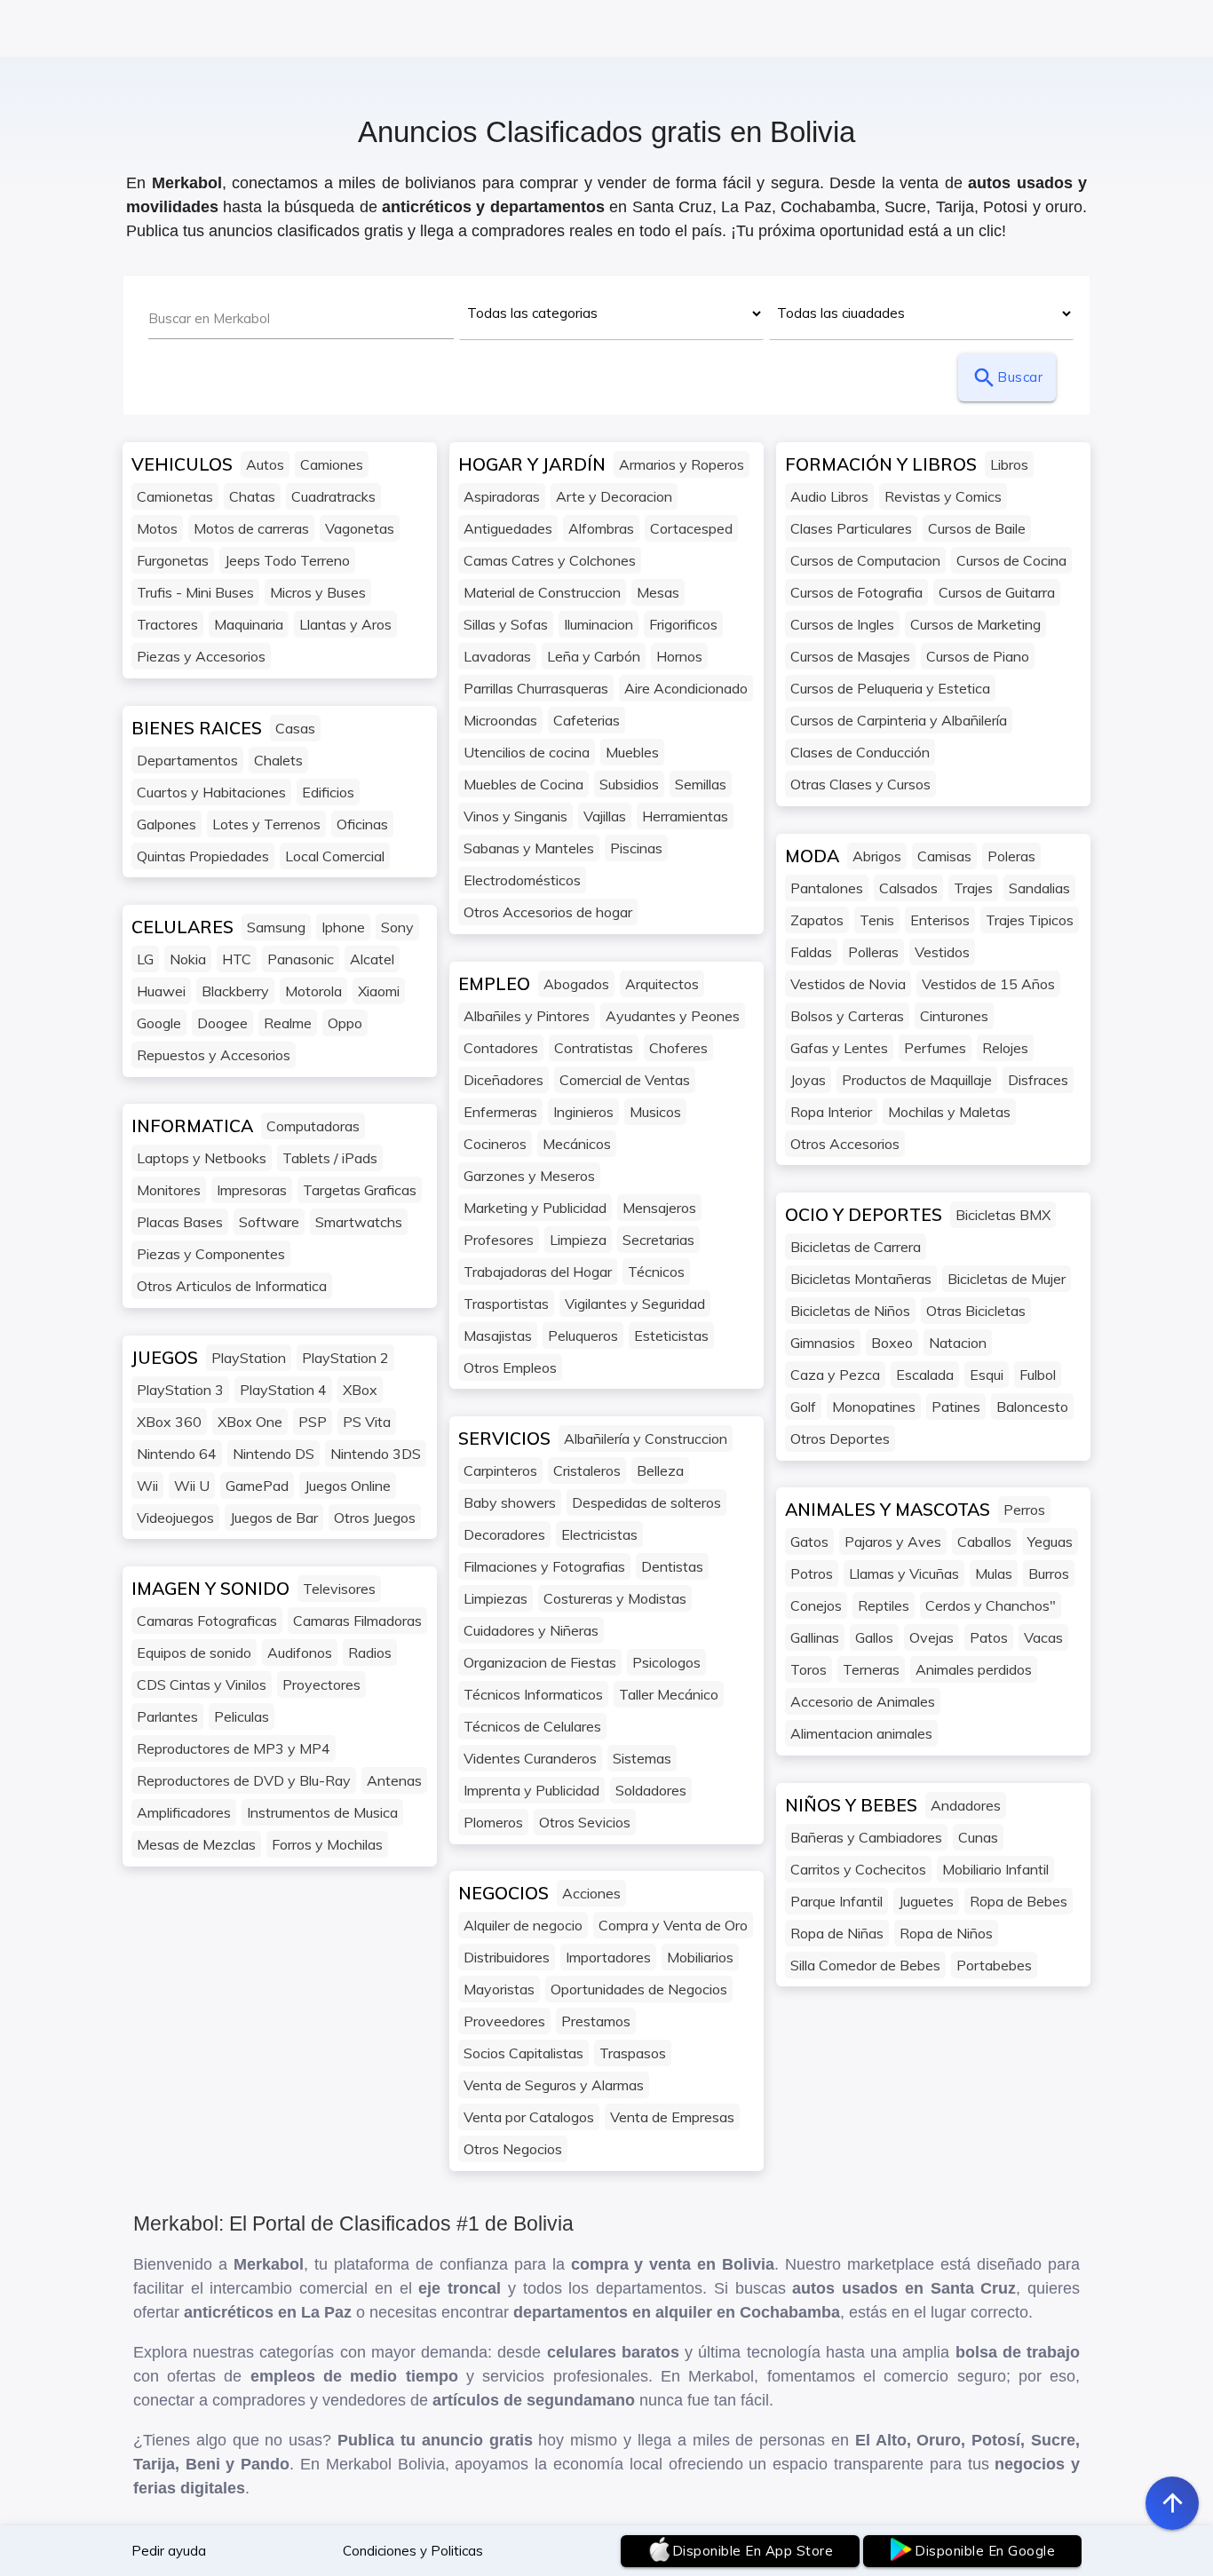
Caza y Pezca (835, 1375)
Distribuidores (507, 1957)
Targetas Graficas (360, 1190)
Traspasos (633, 2053)
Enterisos (940, 920)
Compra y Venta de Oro (673, 1925)
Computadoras (313, 1126)
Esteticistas (671, 1336)
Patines (956, 1407)
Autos (265, 464)
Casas (295, 728)
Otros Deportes (840, 1439)
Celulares (182, 927)
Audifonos (300, 1653)
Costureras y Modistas (615, 1598)
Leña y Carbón (594, 656)
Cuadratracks (333, 496)
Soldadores (651, 1790)
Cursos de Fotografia (856, 592)
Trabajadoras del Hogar (538, 1272)
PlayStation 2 (345, 1358)
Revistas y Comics (943, 496)
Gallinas (815, 1637)
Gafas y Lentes (839, 1048)
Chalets (278, 760)
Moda (812, 856)
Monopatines (874, 1407)
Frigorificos (683, 624)
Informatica (192, 1126)
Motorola (313, 991)
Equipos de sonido (194, 1653)
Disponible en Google (985, 2551)
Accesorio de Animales (863, 1701)
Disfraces (1038, 1080)
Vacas (1043, 1637)
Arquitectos (662, 984)
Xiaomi (379, 991)
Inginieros (583, 1112)
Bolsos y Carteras (847, 1016)
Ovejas (932, 1637)
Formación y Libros (881, 464)
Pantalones (827, 888)
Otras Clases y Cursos (860, 784)
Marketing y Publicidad (535, 1208)
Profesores (499, 1240)
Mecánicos (577, 1144)
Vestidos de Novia (848, 984)
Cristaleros (587, 1470)
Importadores (608, 1957)
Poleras (1011, 856)
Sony (397, 927)
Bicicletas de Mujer (1007, 1279)
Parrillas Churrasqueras (536, 688)
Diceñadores (503, 1080)
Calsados (908, 888)
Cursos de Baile (977, 528)
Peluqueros (583, 1336)
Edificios (328, 792)
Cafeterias (587, 720)
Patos (989, 1637)
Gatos (809, 1542)
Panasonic (301, 959)
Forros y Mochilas (327, 1844)
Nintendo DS (274, 1454)
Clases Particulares (851, 528)
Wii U (192, 1486)
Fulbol (1038, 1375)
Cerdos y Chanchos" (991, 1605)
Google (159, 1023)
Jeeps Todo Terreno (287, 560)
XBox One (250, 1422)
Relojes (1005, 1048)
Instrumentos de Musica (322, 1812)
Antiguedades (508, 528)
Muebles (632, 752)
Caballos (984, 1542)
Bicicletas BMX (1003, 1215)
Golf (803, 1407)
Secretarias (658, 1240)
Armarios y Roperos (682, 464)
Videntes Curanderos (530, 1758)
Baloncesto (1032, 1407)
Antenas (394, 1780)
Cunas (978, 1837)
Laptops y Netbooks (202, 1158)
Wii (147, 1486)
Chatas (252, 496)
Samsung (276, 927)
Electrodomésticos (522, 880)
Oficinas (362, 824)
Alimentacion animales (861, 1733)
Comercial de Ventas (625, 1080)
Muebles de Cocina (523, 784)
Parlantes (167, 1716)
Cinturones (954, 1016)
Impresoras (252, 1190)
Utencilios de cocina (527, 752)
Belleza (660, 1470)
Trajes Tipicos (1030, 920)
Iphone (343, 927)
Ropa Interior (831, 1112)
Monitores (169, 1190)
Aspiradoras (502, 496)
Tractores (167, 624)
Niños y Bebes (851, 1805)
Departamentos (187, 760)
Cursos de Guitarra (997, 592)
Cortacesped (691, 528)
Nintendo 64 (177, 1454)
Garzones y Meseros (529, 1176)
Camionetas (175, 496)
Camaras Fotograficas (207, 1621)
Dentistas (672, 1566)
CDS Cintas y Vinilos (202, 1684)
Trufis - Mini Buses (195, 592)
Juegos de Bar (274, 1518)
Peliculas (242, 1716)
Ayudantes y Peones (673, 1016)
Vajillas (605, 816)
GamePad (257, 1486)
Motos (157, 528)
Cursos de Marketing (975, 624)
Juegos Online (348, 1486)
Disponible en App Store (753, 2551)
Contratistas (594, 1048)
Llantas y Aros (345, 624)
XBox (360, 1390)
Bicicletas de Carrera (856, 1247)
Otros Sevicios (585, 1822)
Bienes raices (197, 728)
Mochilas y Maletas (949, 1112)
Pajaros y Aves (893, 1542)
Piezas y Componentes (211, 1254)
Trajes (973, 888)
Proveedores (504, 2021)
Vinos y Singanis (515, 816)
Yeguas (1050, 1542)
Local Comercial (335, 856)
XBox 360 (169, 1422)
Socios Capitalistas (523, 2053)
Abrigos (877, 856)
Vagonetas (360, 528)
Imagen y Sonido (210, 1588)
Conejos (816, 1605)
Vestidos (942, 952)
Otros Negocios (513, 2149)
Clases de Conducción (860, 752)
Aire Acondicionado (686, 688)
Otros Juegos (375, 1518)
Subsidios (629, 784)
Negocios (503, 1893)
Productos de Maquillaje (917, 1080)
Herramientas (685, 816)
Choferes (678, 1048)
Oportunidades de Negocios (639, 1989)
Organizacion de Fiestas (540, 1662)
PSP (313, 1422)
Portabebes (994, 1965)
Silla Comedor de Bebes (865, 1965)
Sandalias (1039, 888)
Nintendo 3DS (376, 1454)
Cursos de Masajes (850, 656)
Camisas (944, 856)
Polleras (873, 952)
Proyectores (321, 1684)
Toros (809, 1669)
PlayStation (249, 1358)
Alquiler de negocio (523, 1925)
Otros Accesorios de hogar (548, 912)
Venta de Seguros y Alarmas (554, 2085)
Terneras (871, 1669)
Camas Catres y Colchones (550, 560)
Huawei (161, 991)
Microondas (500, 720)
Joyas (808, 1080)
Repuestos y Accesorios (214, 1055)
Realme (288, 1023)
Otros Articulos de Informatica (232, 1286)
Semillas (701, 784)
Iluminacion (599, 624)
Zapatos (817, 920)
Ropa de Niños (946, 1933)
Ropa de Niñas (837, 1933)
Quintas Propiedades (203, 856)
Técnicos (656, 1272)
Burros (1049, 1573)
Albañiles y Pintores (527, 1016)
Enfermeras (500, 1112)
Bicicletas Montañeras (861, 1279)
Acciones (591, 1893)
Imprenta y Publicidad (531, 1790)
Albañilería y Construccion (646, 1439)
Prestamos (596, 2021)
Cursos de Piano (978, 656)
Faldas (811, 952)
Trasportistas (506, 1304)
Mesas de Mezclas (196, 1844)
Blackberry (235, 991)
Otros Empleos (510, 1367)
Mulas (994, 1573)
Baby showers (510, 1502)
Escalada (925, 1375)
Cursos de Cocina (1011, 560)
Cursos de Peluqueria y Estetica (890, 688)
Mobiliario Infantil (995, 1869)
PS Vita (367, 1422)
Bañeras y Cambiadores (866, 1837)
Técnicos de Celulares (532, 1726)
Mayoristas (499, 1989)
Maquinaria (249, 624)
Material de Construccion (542, 592)
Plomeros (493, 1822)
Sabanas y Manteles (529, 848)
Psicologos (666, 1662)
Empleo (494, 983)
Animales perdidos (974, 1669)
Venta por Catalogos (529, 2117)
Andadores (966, 1805)
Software (269, 1222)
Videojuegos (175, 1518)
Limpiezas (496, 1598)
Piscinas (636, 848)
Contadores (501, 1048)
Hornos (679, 656)
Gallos (874, 1637)
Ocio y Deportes (864, 1214)
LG (145, 959)
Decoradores (504, 1534)
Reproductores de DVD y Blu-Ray (244, 1780)
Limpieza (578, 1240)
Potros (812, 1573)
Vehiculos (182, 464)
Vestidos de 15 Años (988, 984)
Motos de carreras (251, 528)
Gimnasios (823, 1343)
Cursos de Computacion (865, 560)
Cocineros (495, 1144)
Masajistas (498, 1336)
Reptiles (884, 1605)
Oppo (345, 1023)
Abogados (576, 984)
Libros (1009, 464)
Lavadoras (497, 656)
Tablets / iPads (330, 1158)
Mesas (658, 592)
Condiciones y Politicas (413, 2551)
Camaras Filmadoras (357, 1621)
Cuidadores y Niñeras (531, 1630)
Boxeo (892, 1343)
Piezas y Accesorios (201, 656)
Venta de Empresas (672, 2117)
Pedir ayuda (169, 2551)
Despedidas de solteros (646, 1502)
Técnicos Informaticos (533, 1694)
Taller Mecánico (669, 1694)
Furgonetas (173, 560)
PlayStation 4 (283, 1390)
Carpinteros (500, 1470)
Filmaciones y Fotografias (544, 1566)
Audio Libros (829, 496)
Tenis (877, 920)
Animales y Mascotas (888, 1509)
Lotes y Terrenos (266, 824)
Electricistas (599, 1534)
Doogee (222, 1023)
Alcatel (372, 959)
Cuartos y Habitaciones (211, 792)
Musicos (655, 1112)
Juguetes (926, 1901)
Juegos (165, 1357)
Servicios (504, 1438)
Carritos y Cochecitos (858, 1869)
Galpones (166, 824)
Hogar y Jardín (532, 464)
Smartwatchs (359, 1222)
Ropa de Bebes (1019, 1901)
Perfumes (935, 1048)
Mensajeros (659, 1208)
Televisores (339, 1589)
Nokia (188, 959)
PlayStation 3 (180, 1390)
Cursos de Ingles (842, 624)
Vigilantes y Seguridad (635, 1304)
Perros (1024, 1510)
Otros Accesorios (845, 1144)
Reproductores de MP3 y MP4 (234, 1748)
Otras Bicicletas (976, 1311)
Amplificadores (184, 1812)
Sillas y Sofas (506, 624)
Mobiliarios (700, 1957)
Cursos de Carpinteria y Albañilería (899, 720)
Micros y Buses (318, 592)
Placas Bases (180, 1222)
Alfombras (601, 528)
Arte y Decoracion (614, 496)
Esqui (987, 1375)
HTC (237, 959)
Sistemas (642, 1758)
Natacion (958, 1343)
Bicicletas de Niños (850, 1311)
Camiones (332, 464)
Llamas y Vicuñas (904, 1573)
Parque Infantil (836, 1901)
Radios (370, 1653)
